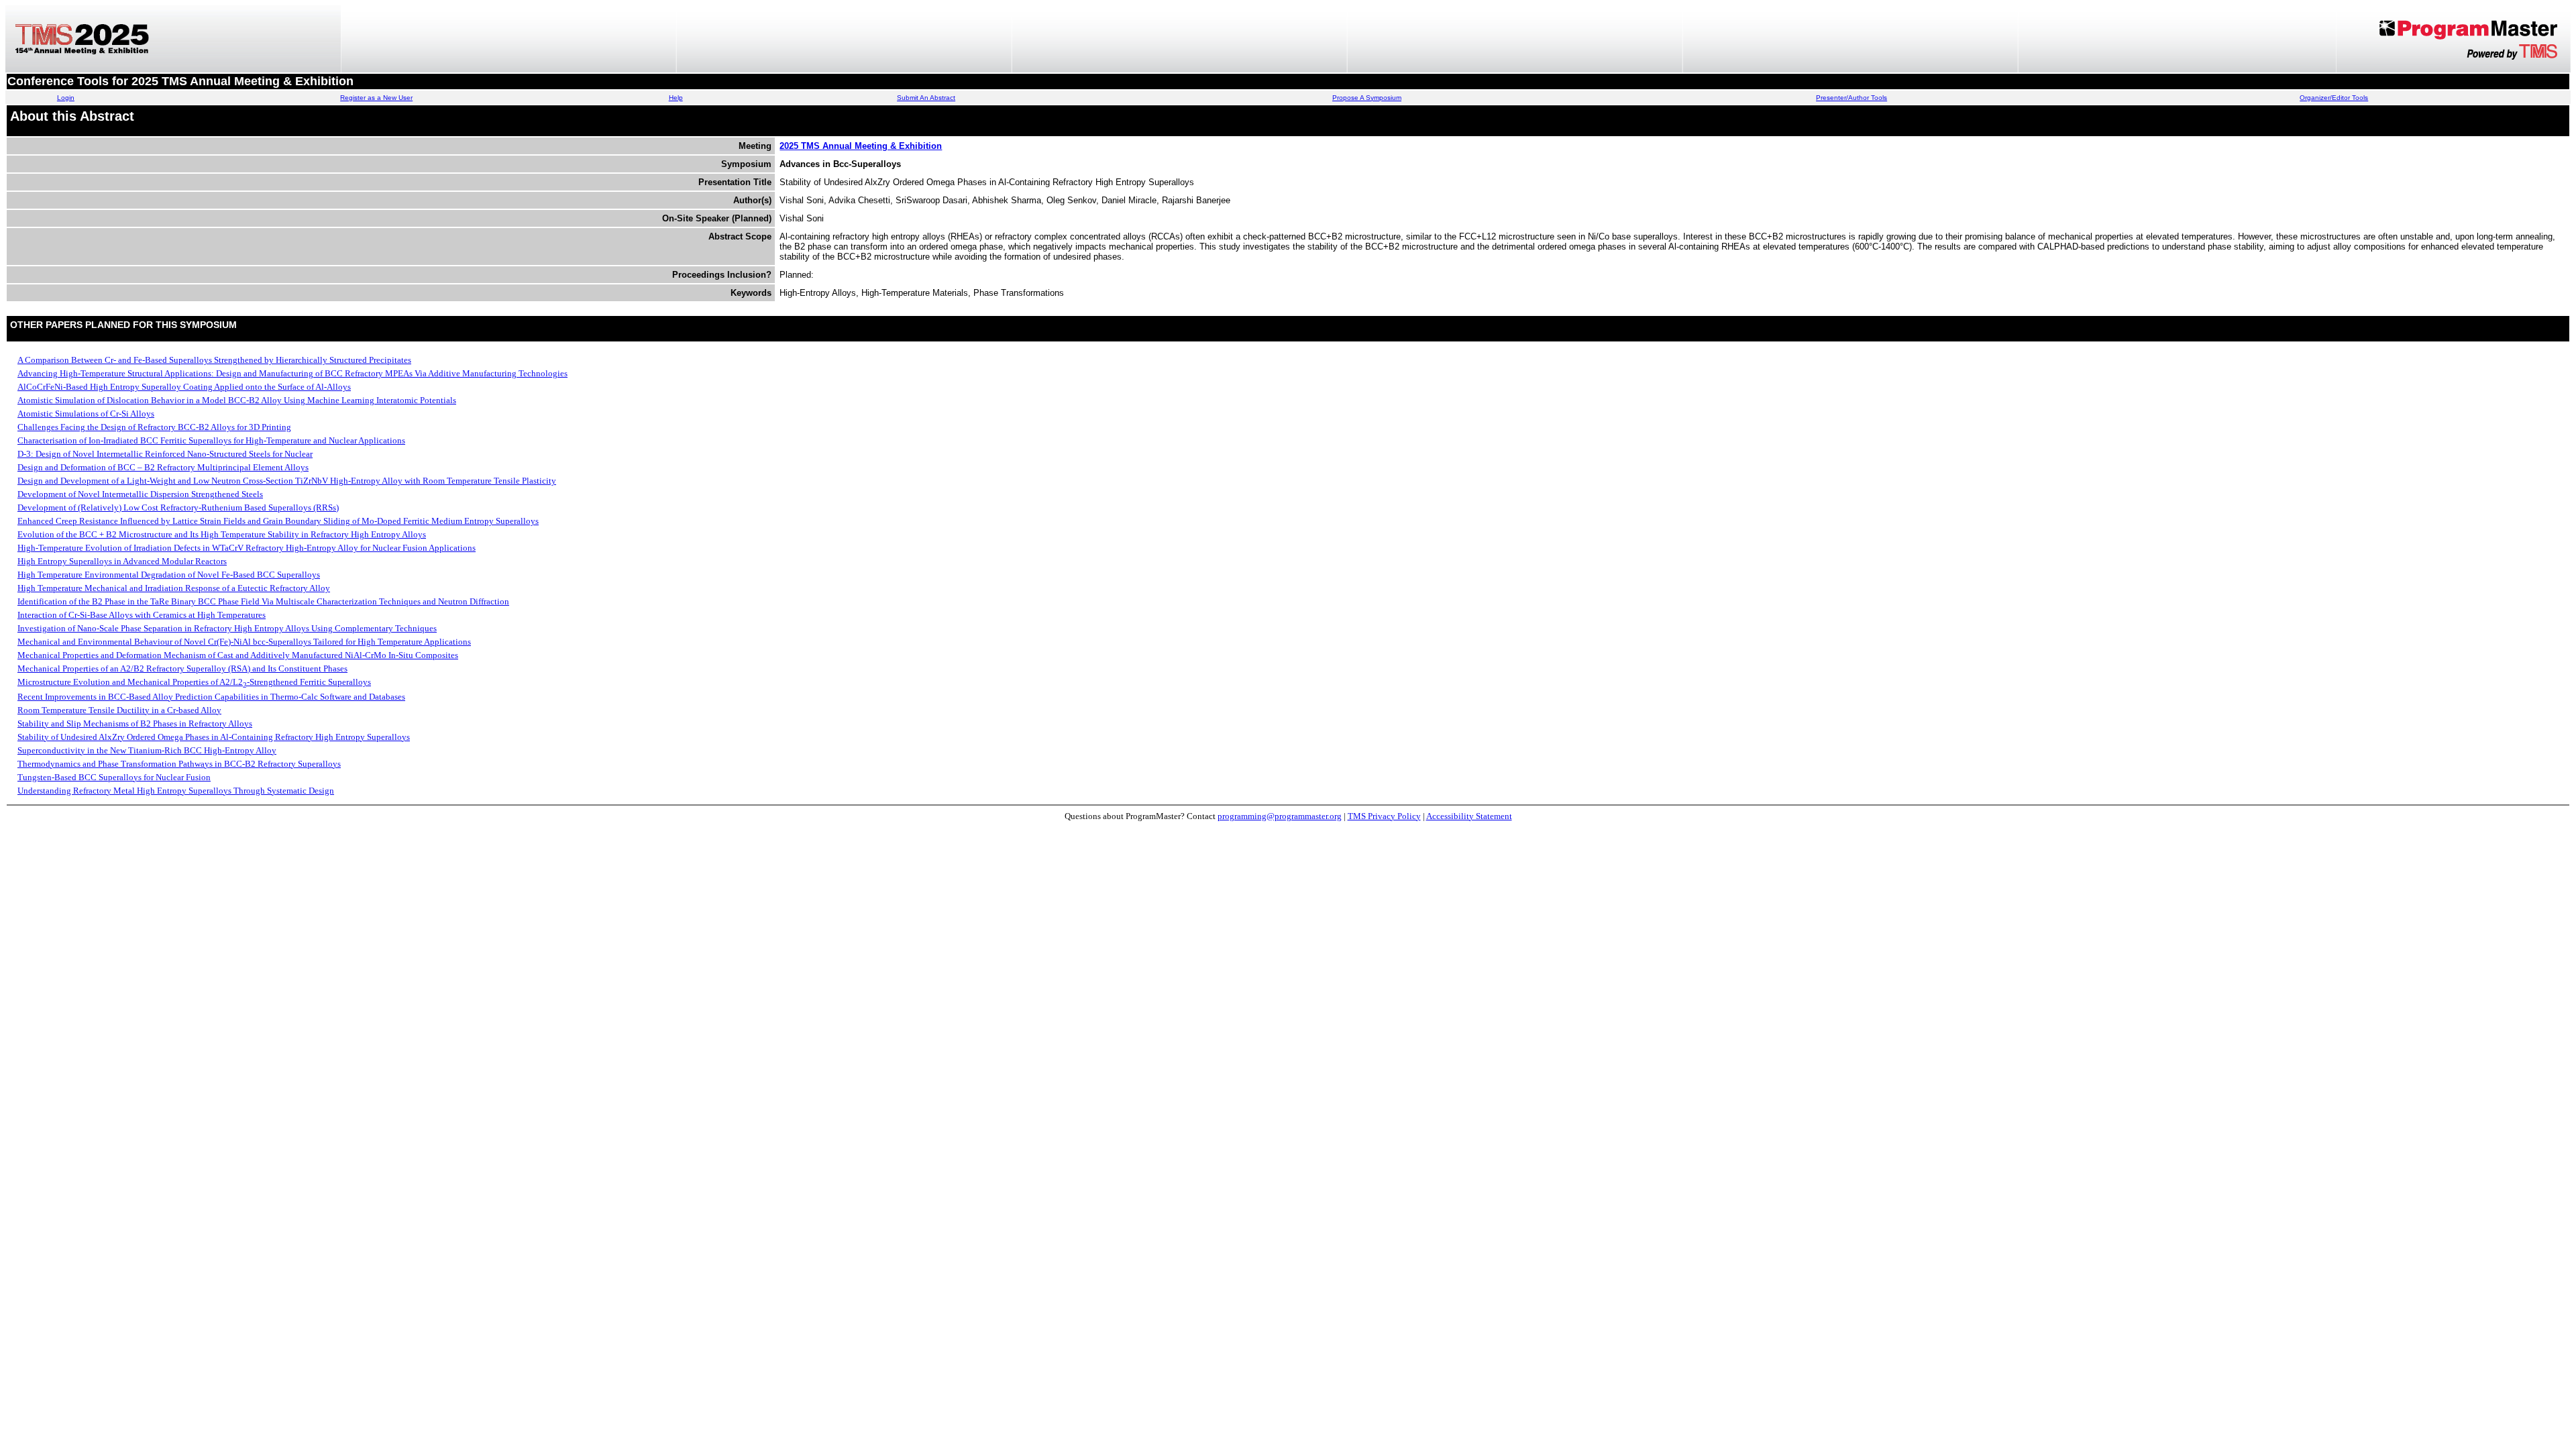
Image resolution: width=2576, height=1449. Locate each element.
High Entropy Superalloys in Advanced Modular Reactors (122, 561)
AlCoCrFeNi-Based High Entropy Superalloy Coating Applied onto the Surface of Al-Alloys (184, 387)
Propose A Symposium (1367, 98)
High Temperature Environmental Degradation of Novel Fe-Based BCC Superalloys (169, 575)
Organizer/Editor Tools (2334, 98)
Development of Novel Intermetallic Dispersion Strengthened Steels (140, 494)
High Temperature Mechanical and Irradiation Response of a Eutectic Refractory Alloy (174, 588)
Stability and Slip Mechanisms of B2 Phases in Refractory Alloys (135, 723)
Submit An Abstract (926, 98)
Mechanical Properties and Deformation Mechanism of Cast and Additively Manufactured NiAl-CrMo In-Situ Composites (238, 655)
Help (676, 98)
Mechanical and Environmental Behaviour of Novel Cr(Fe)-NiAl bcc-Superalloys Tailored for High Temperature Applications (244, 642)
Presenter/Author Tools (1851, 98)
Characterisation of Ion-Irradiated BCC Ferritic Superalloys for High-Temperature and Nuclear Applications (211, 440)
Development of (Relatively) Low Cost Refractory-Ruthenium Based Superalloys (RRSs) (178, 507)
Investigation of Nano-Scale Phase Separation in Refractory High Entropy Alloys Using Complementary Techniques (227, 628)
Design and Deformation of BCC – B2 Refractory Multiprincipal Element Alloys (163, 467)
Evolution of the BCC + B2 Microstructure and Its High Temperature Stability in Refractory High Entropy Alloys (222, 534)
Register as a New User (376, 98)
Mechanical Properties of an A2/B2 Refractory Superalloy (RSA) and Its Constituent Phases (182, 668)
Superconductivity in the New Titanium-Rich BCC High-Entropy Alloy (147, 750)
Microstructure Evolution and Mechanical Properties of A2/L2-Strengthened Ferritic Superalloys (194, 682)
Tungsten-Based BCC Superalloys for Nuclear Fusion (114, 777)
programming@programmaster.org (1280, 816)
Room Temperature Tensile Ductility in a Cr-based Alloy (119, 710)
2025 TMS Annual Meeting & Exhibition (861, 146)
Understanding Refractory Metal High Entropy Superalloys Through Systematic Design (176, 791)
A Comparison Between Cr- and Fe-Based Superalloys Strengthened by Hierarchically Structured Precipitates (214, 360)
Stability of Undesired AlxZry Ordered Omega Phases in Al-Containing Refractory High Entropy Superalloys (214, 737)
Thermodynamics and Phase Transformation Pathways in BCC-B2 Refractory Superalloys (179, 764)
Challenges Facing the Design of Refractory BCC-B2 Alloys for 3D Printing (154, 427)
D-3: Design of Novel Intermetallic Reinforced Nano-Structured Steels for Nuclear (165, 454)
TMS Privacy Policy (1384, 816)
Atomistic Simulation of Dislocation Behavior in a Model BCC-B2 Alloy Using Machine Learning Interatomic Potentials (237, 400)
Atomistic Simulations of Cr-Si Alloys (86, 414)
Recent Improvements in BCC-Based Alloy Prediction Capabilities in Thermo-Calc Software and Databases (211, 697)
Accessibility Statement (1469, 816)
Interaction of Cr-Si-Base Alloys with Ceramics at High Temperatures (142, 615)
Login (66, 98)
